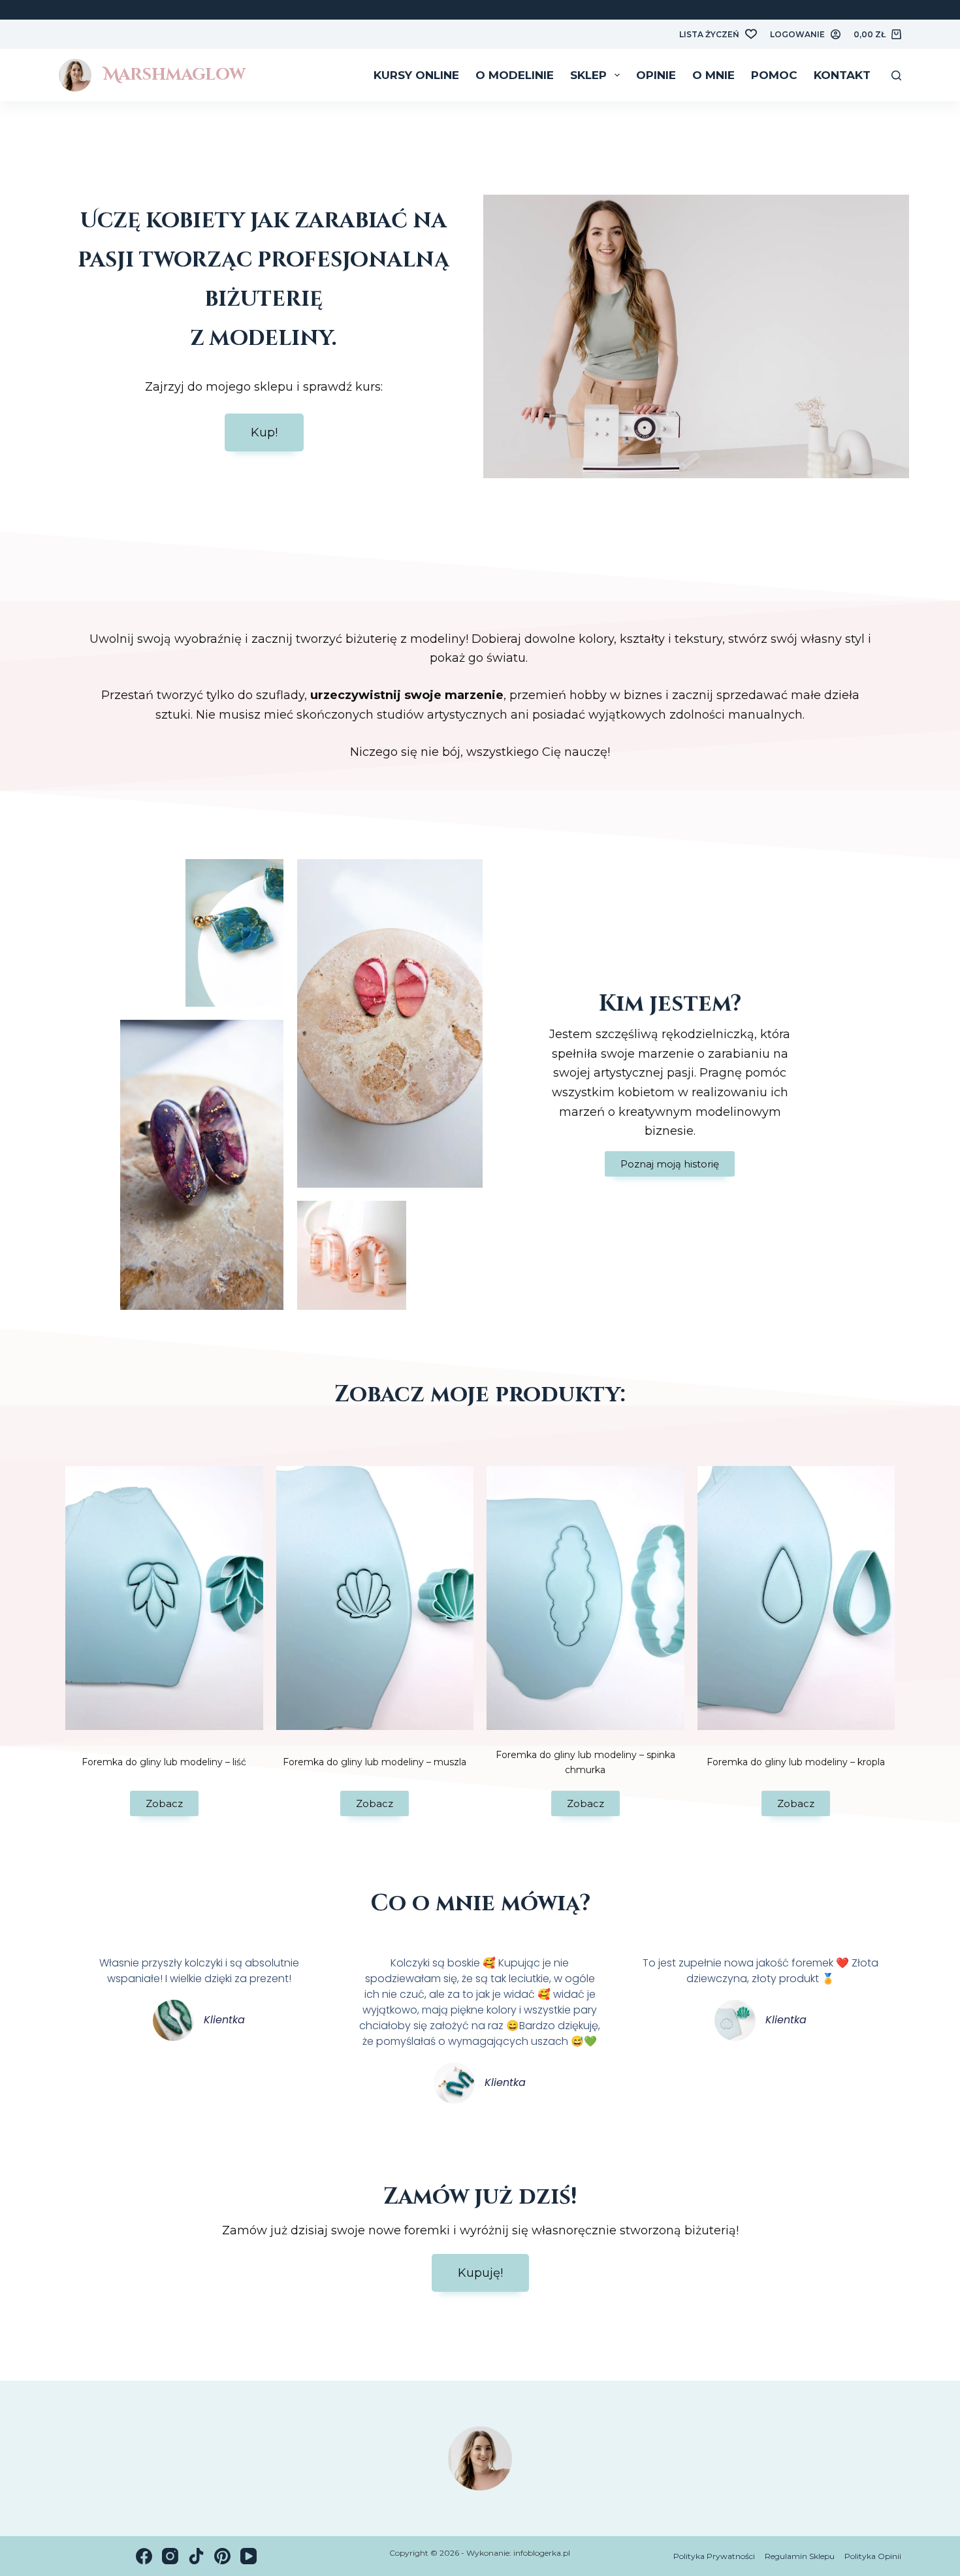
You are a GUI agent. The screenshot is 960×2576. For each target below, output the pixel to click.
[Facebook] (144, 2556)
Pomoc (774, 75)
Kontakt (842, 75)
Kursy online (416, 75)
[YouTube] (248, 2556)
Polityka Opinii (873, 2556)
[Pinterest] (222, 2556)
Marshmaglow (174, 75)
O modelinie (515, 75)
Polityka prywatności (714, 2556)
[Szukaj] (896, 75)
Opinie (656, 75)
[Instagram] (170, 2556)
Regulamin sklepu (800, 2556)
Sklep (588, 75)
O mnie (713, 75)
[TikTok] (196, 2556)
